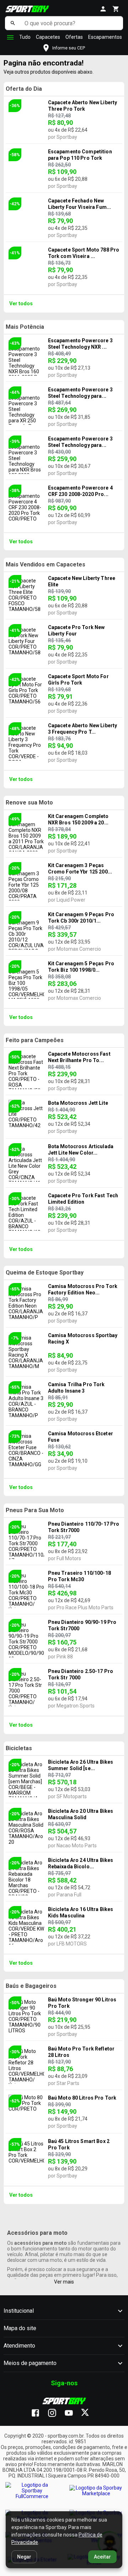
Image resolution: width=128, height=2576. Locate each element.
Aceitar (102, 2557)
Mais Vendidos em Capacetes (46, 564)
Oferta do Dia (24, 89)
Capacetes (48, 37)
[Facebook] (39, 2413)
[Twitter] (89, 2413)
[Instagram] (56, 2413)
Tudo (25, 37)
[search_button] (13, 23)
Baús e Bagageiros (31, 1986)
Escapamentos (105, 37)
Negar (24, 2557)
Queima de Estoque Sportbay (45, 1273)
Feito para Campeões (35, 1040)
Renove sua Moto (29, 803)
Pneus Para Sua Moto (35, 1510)
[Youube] (72, 2413)
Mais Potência (25, 327)
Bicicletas (19, 1748)
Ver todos (21, 303)
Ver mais (64, 2282)
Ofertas (74, 37)
